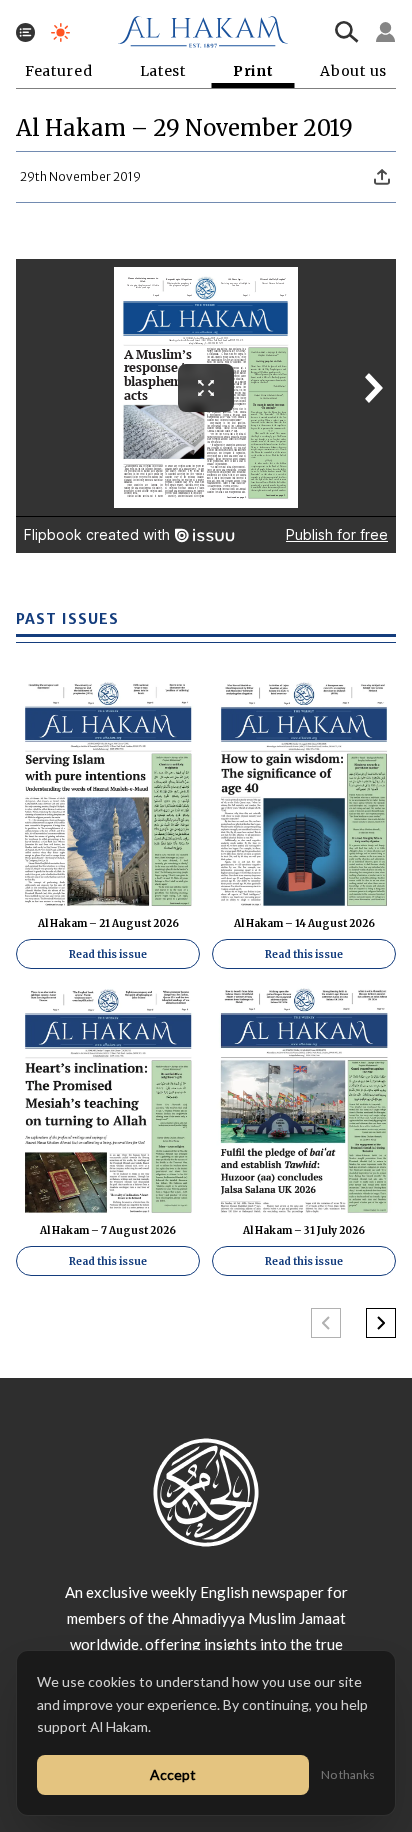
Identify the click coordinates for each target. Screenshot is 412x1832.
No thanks (348, 1774)
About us (353, 72)
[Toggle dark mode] (60, 32)
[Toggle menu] (25, 32)
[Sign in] (386, 32)
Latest (163, 72)
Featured (59, 72)
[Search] (347, 32)
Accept (173, 1774)
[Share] (382, 177)
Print (253, 72)
